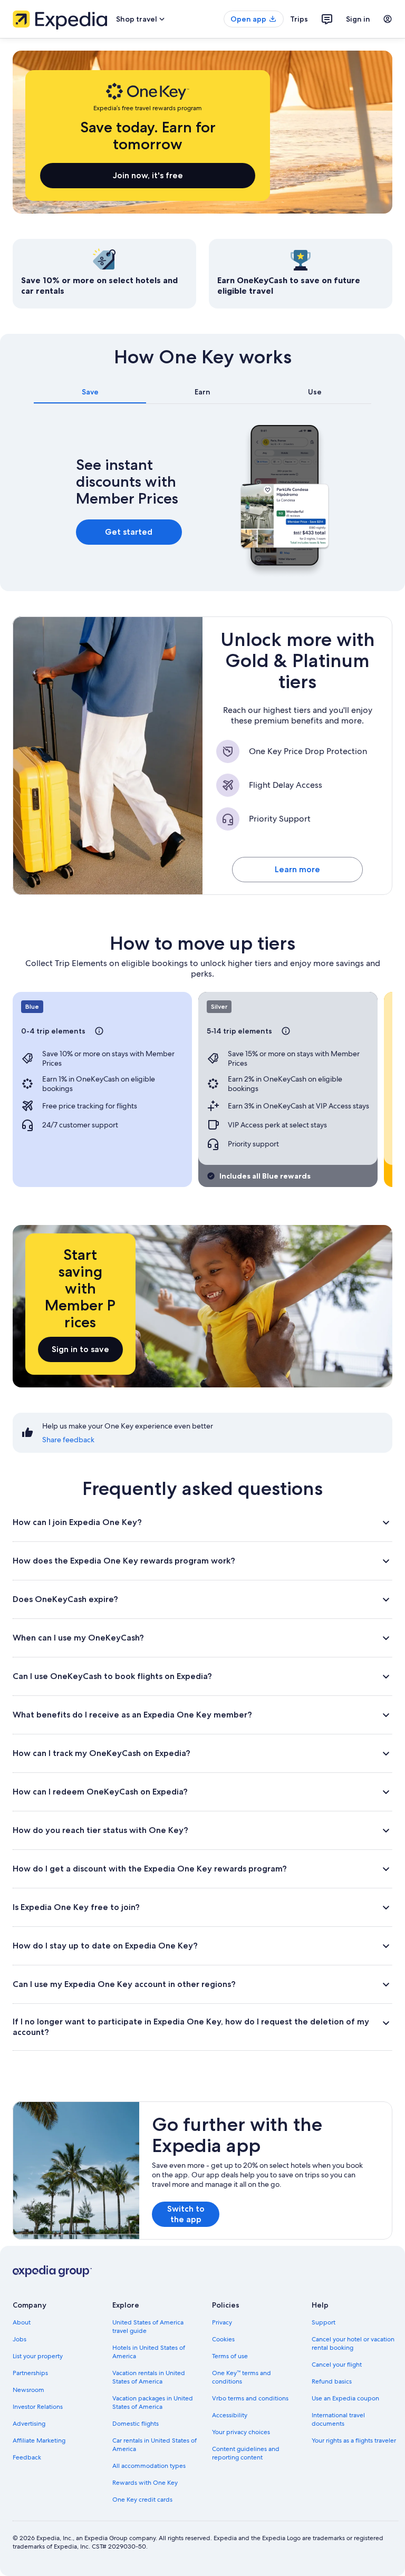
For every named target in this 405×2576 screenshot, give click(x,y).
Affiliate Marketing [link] (39, 2440)
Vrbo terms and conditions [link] (250, 2398)
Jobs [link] (20, 2339)
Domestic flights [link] (136, 2424)
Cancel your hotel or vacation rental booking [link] (353, 2343)
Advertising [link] (29, 2424)
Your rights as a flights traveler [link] (354, 2440)
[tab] (90, 392)
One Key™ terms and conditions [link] (242, 2377)
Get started (129, 532)
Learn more (297, 869)
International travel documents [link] (338, 2419)
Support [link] (324, 2322)
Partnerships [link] (30, 2373)
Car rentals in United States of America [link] (155, 2445)
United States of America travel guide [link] (148, 2327)
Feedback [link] (27, 2457)
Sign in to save (80, 1349)
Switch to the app (186, 2214)
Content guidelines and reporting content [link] (246, 2453)
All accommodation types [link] (149, 2466)
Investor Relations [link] (38, 2407)
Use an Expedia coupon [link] (345, 2398)
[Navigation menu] (388, 19)
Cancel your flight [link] (337, 2365)
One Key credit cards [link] (142, 2500)
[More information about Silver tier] (286, 1031)
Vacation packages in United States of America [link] (153, 2403)
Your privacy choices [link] (241, 2432)
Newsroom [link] (28, 2390)
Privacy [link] (222, 2322)
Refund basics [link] (332, 2381)
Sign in (358, 19)
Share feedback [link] (68, 1440)
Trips (299, 19)
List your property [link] (38, 2356)
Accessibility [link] (230, 2415)
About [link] (22, 2322)
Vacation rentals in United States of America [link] (149, 2377)
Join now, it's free (148, 175)
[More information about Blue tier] (99, 1031)
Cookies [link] (223, 2339)
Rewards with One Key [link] (145, 2483)
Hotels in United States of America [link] (149, 2352)
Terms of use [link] (230, 2356)
